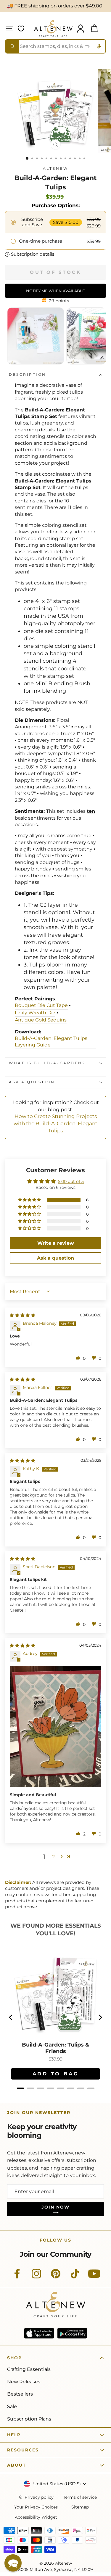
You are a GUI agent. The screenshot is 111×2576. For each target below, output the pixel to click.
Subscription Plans (29, 2419)
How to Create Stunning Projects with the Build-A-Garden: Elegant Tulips (55, 1123)
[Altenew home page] (53, 29)
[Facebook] (17, 2277)
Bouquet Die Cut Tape (41, 1005)
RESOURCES (23, 2450)
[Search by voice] (99, 46)
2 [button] (54, 1857)
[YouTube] (94, 2277)
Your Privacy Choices (36, 2507)
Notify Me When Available (55, 291)
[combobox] (55, 46)
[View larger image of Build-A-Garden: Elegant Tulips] (28, 363)
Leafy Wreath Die (35, 1013)
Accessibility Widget (36, 2517)
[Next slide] (100, 2017)
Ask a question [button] (55, 1258)
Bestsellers (20, 2394)
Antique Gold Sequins (41, 1020)
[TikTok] (75, 2277)
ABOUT (17, 2465)
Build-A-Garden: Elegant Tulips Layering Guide (51, 1042)
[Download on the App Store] (39, 2333)
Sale (12, 2406)
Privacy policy (39, 2497)
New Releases (24, 2382)
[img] (22, 1315)
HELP (14, 2435)
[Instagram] (36, 2277)
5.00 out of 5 (71, 1181)
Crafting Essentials (29, 2369)
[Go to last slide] (11, 2017)
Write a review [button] (56, 1243)
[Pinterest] (56, 2277)
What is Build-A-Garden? (47, 1063)
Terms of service (80, 2497)
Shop (15, 2358)
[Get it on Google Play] (72, 2333)
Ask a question (32, 1082)
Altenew (56, 169)
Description (28, 375)
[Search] (12, 46)
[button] (30, 1200)
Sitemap (80, 2507)
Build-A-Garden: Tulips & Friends (55, 2048)
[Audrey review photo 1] (55, 1726)
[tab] (20, 2088)
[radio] (55, 222)
